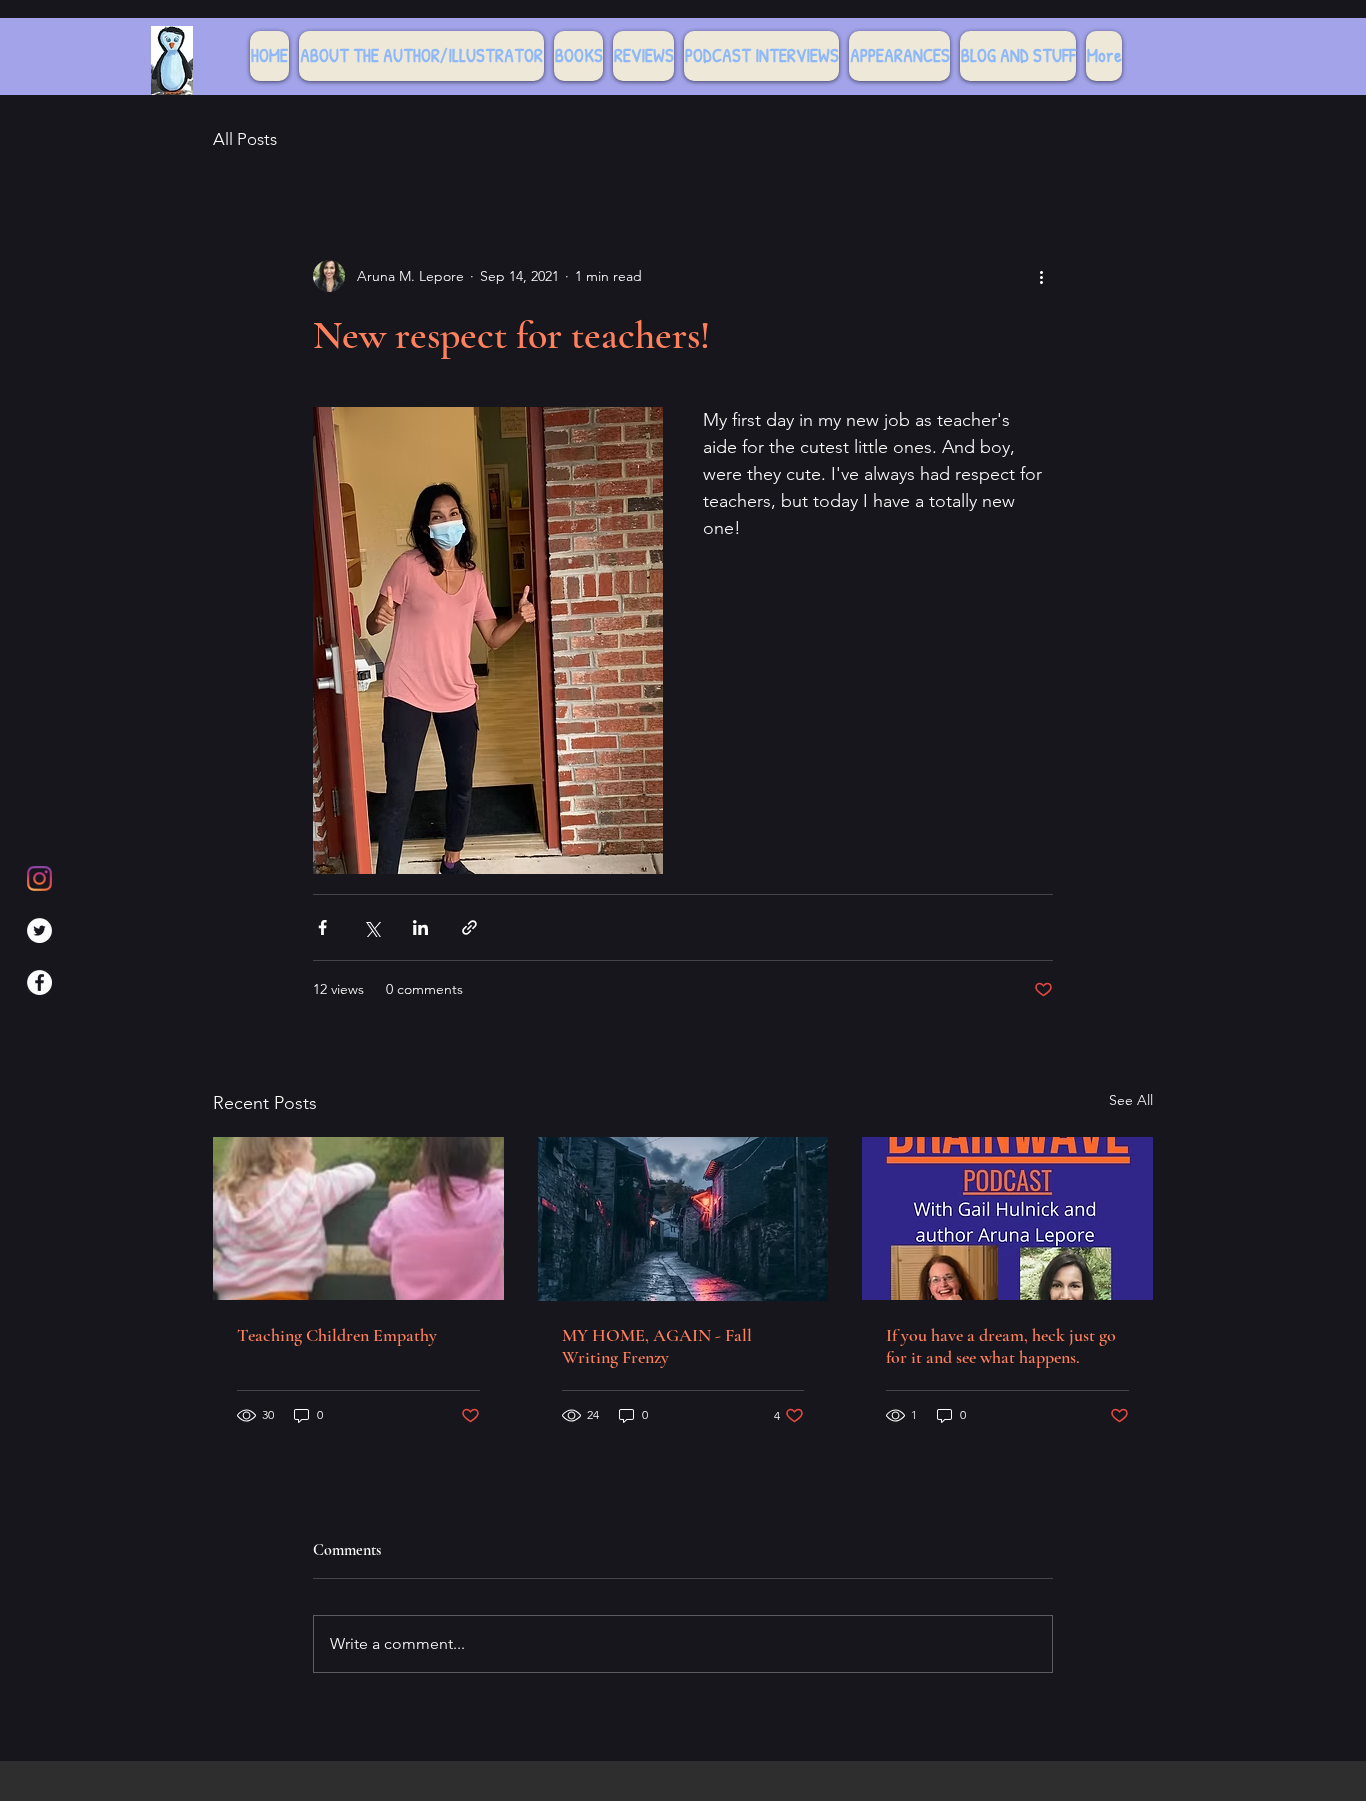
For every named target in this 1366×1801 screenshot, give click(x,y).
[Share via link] (469, 927)
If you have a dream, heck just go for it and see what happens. (1001, 1346)
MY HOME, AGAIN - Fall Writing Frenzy (657, 1346)
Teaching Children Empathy (337, 1335)
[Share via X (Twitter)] (371, 927)
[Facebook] (39, 982)
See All (1131, 1100)
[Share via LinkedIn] (420, 927)
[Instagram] (39, 878)
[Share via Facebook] (322, 927)
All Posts (245, 139)
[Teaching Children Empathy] (358, 1218)
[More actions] (1041, 276)
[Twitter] (39, 930)
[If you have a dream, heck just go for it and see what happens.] (1007, 1218)
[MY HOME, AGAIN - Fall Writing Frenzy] (683, 1219)
